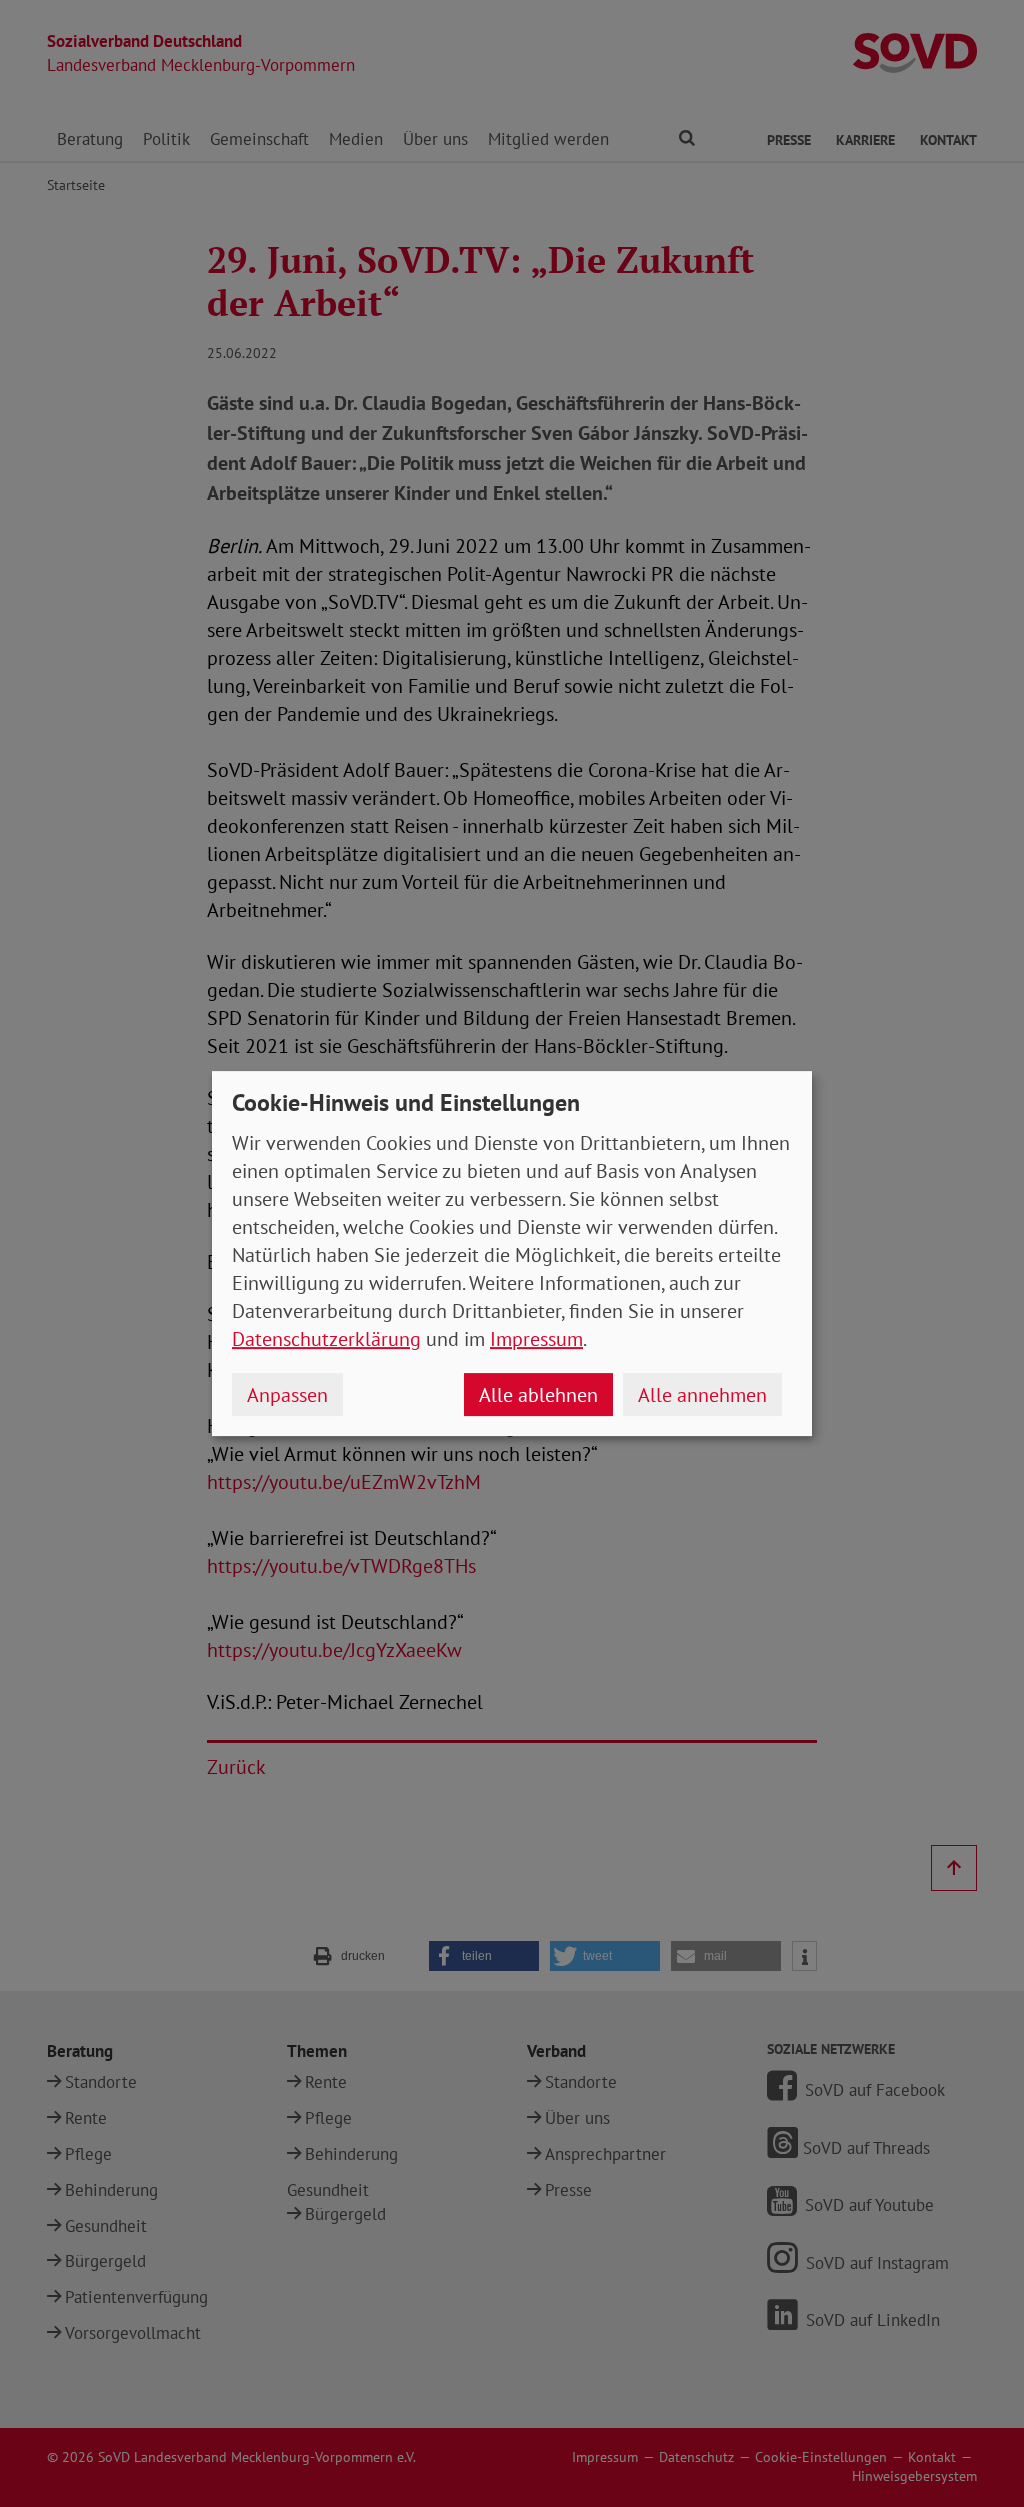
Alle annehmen (702, 1395)
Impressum (536, 1339)
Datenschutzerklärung (326, 1339)
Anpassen (287, 1395)
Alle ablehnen (538, 1395)
